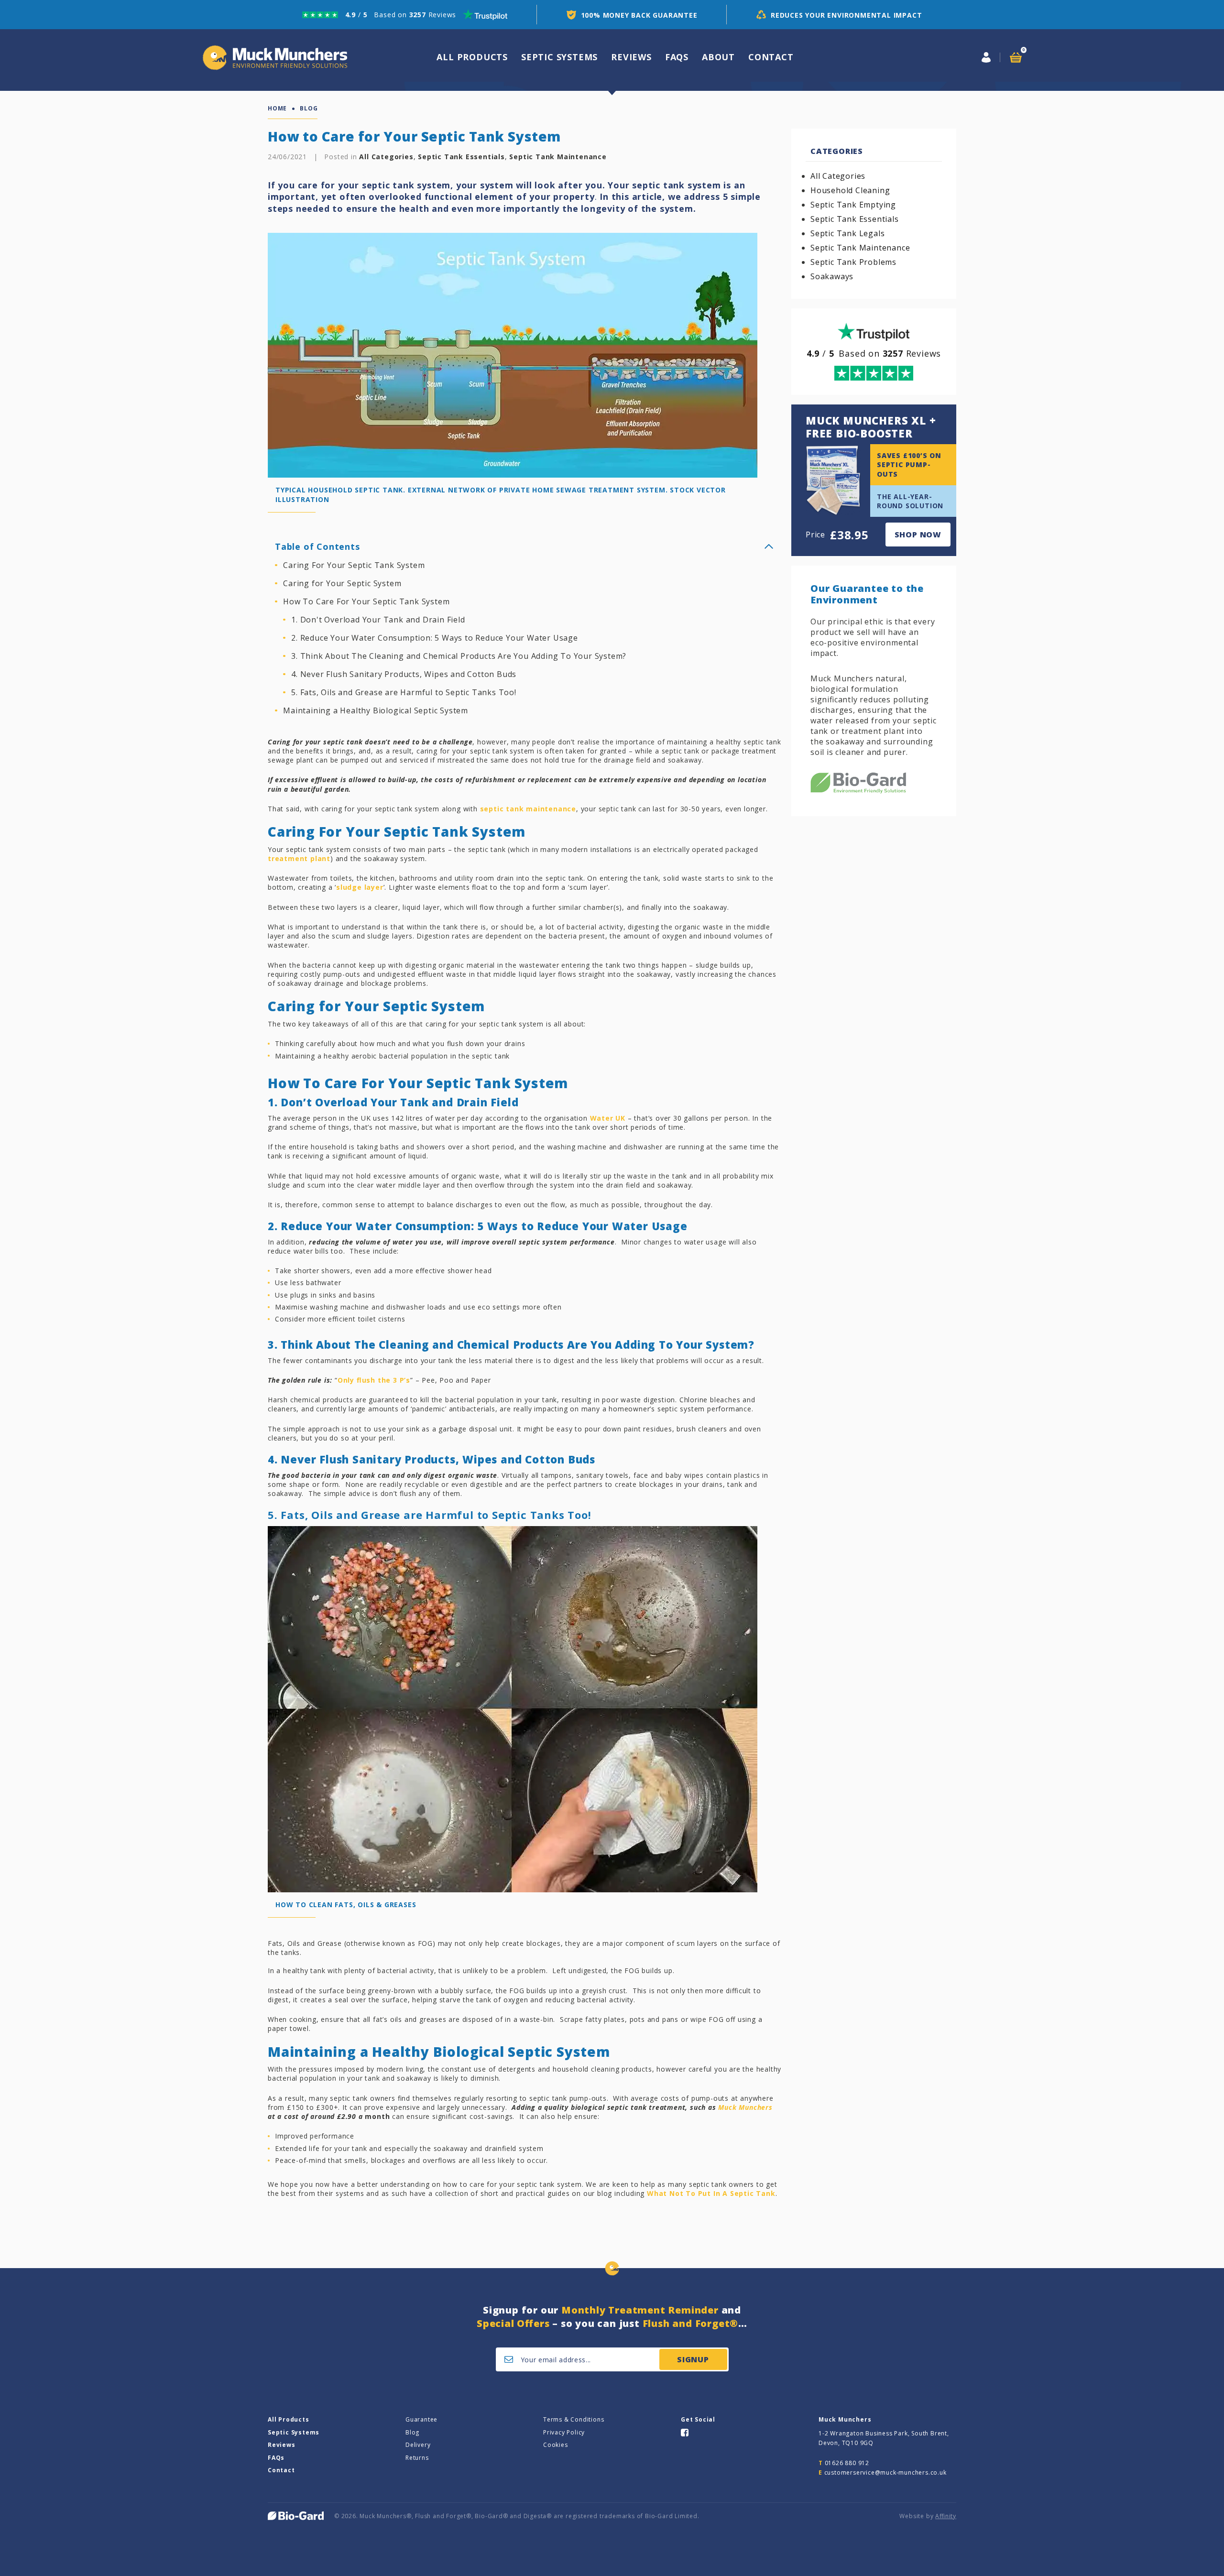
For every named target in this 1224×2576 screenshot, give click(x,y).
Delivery (418, 2445)
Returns (417, 2458)
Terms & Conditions (574, 2419)
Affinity (946, 2516)
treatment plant (299, 858)
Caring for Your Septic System (342, 583)
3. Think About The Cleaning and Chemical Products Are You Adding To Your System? (459, 656)
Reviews (631, 57)
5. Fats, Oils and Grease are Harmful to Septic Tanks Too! (404, 692)
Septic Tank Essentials (461, 157)
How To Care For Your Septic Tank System (366, 601)
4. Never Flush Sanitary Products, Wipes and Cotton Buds (404, 674)
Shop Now (918, 535)
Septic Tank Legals (847, 233)
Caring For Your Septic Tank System (354, 565)
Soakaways (832, 276)
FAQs (677, 57)
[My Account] (986, 57)
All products (472, 57)
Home (277, 109)
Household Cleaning (850, 190)
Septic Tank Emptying (853, 205)
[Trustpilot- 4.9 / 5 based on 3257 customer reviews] (405, 15)
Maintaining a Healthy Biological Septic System (376, 710)
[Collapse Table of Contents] (769, 546)
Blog (412, 2432)
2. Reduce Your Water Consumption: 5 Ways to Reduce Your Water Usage (435, 638)
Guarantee (421, 2419)
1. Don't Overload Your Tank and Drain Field (378, 620)
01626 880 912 (847, 2463)
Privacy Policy (564, 2432)
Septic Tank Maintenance (558, 157)
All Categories (386, 157)
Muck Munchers (745, 2107)
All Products (289, 2419)
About (718, 57)
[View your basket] (1016, 57)
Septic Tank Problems (853, 262)
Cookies (556, 2445)
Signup (693, 2359)
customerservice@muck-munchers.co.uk (885, 2472)
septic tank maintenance (528, 809)
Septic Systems (559, 57)
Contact (771, 57)
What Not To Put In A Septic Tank (711, 2193)
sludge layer (360, 887)
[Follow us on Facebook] (685, 2432)
